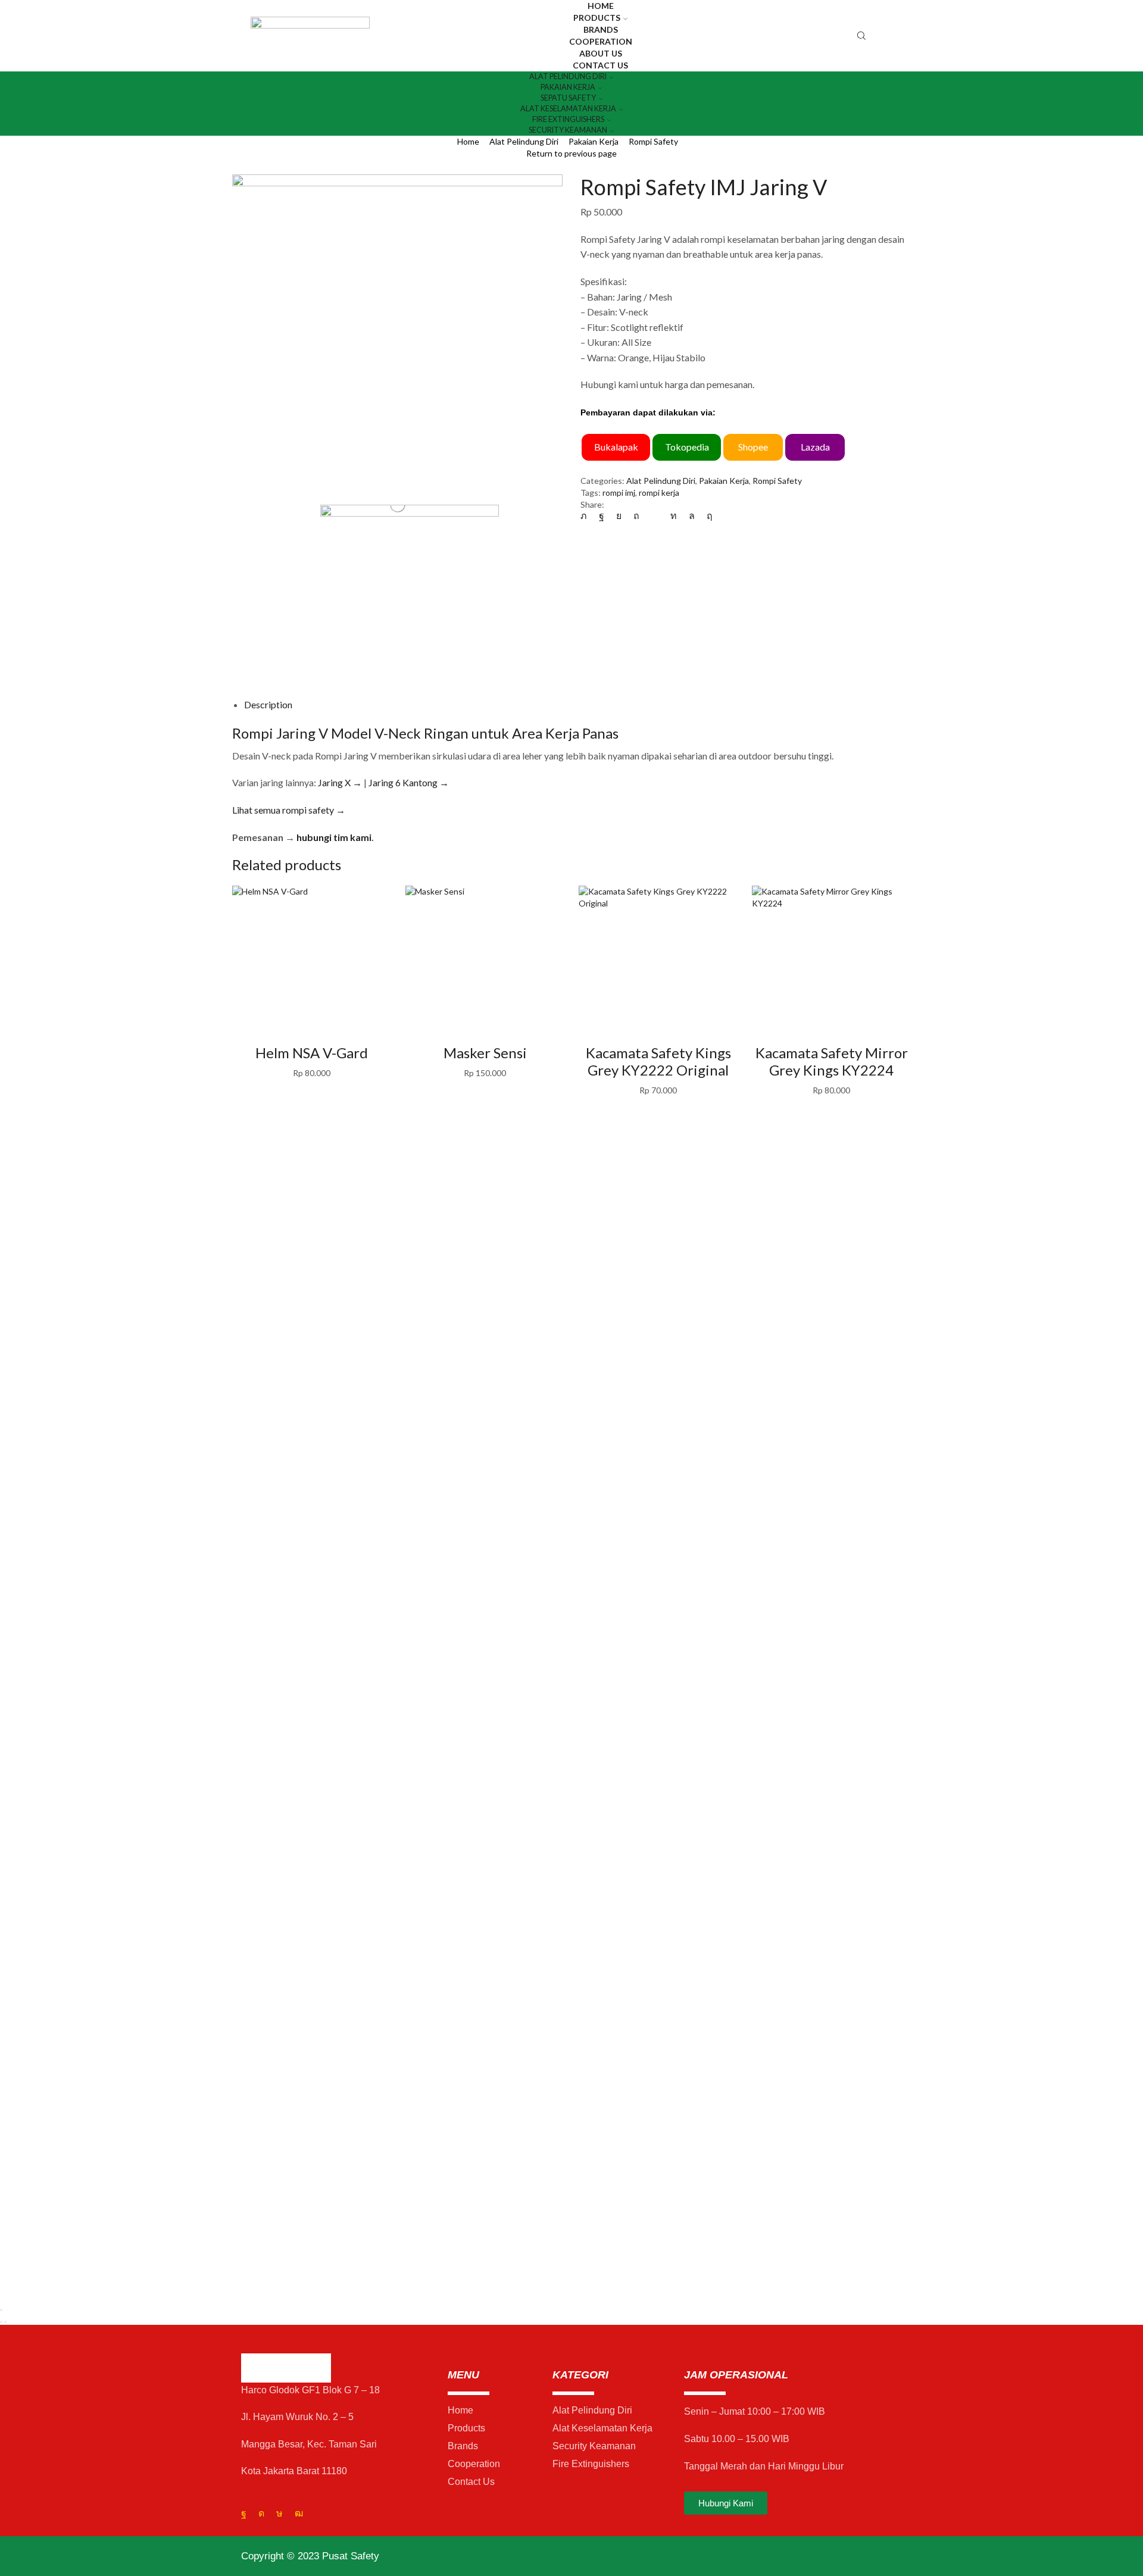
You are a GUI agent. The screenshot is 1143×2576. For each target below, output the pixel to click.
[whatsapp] (692, 515)
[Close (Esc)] (1, 2310)
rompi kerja (659, 493)
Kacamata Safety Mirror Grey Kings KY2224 (832, 1061)
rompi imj (619, 493)
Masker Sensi (485, 1053)
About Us (601, 53)
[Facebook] (602, 515)
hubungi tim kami (334, 837)
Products (597, 18)
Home (468, 141)
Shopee (753, 447)
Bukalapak (616, 447)
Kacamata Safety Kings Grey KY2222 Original (658, 1061)
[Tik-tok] (279, 2514)
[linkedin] (674, 515)
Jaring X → (340, 782)
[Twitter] (587, 515)
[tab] (268, 704)
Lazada (815, 447)
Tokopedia (687, 447)
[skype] (707, 515)
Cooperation (601, 41)
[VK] (619, 515)
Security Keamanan (568, 130)
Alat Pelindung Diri (524, 141)
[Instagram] (261, 2514)
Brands (601, 29)
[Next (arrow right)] (5, 2322)
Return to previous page (571, 153)
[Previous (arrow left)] (1, 2322)
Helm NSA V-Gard (312, 1053)
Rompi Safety (653, 141)
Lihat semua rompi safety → (289, 810)
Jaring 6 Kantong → (409, 782)
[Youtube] (299, 2514)
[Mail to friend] (655, 515)
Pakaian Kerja (594, 141)
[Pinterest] (636, 515)
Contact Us (600, 65)
